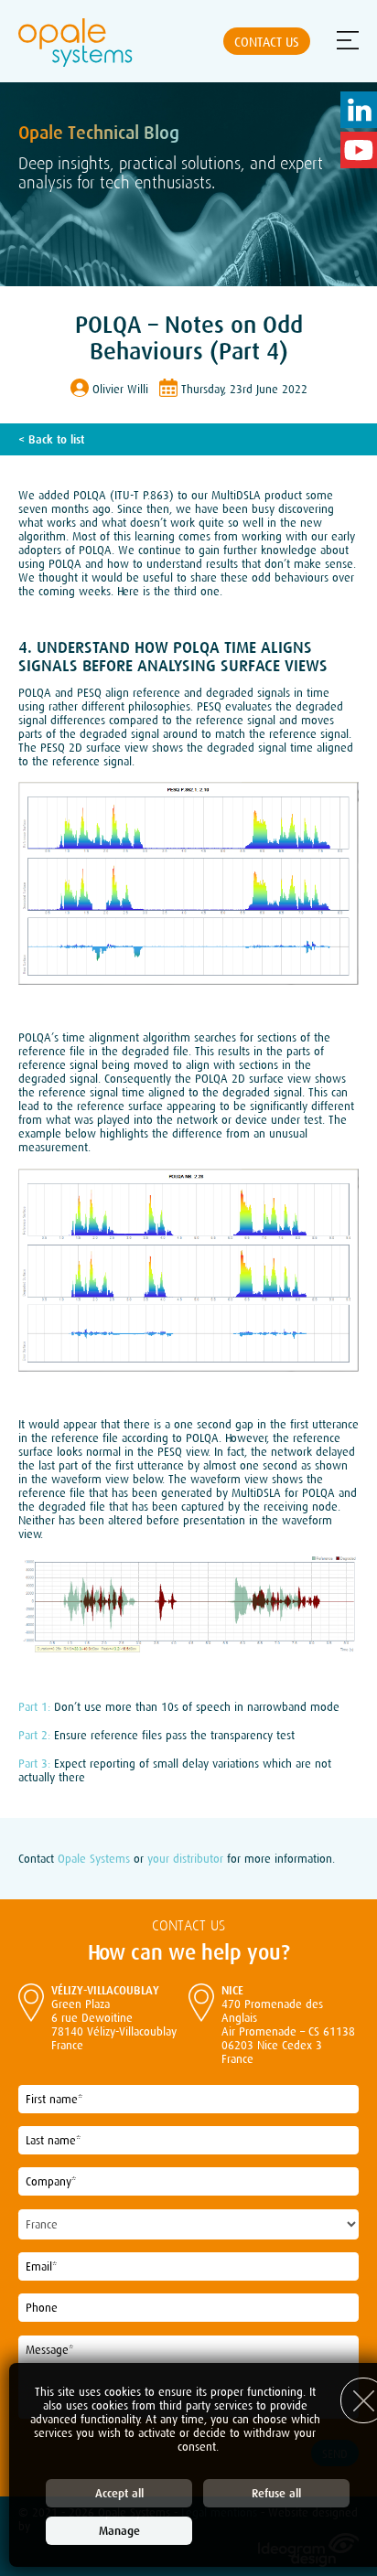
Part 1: (34, 1707)
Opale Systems (94, 1859)
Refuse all (276, 2493)
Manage (119, 2531)
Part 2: (34, 1735)
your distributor (185, 1859)
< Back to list (51, 439)
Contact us (267, 42)
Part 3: (34, 1764)
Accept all (119, 2493)
